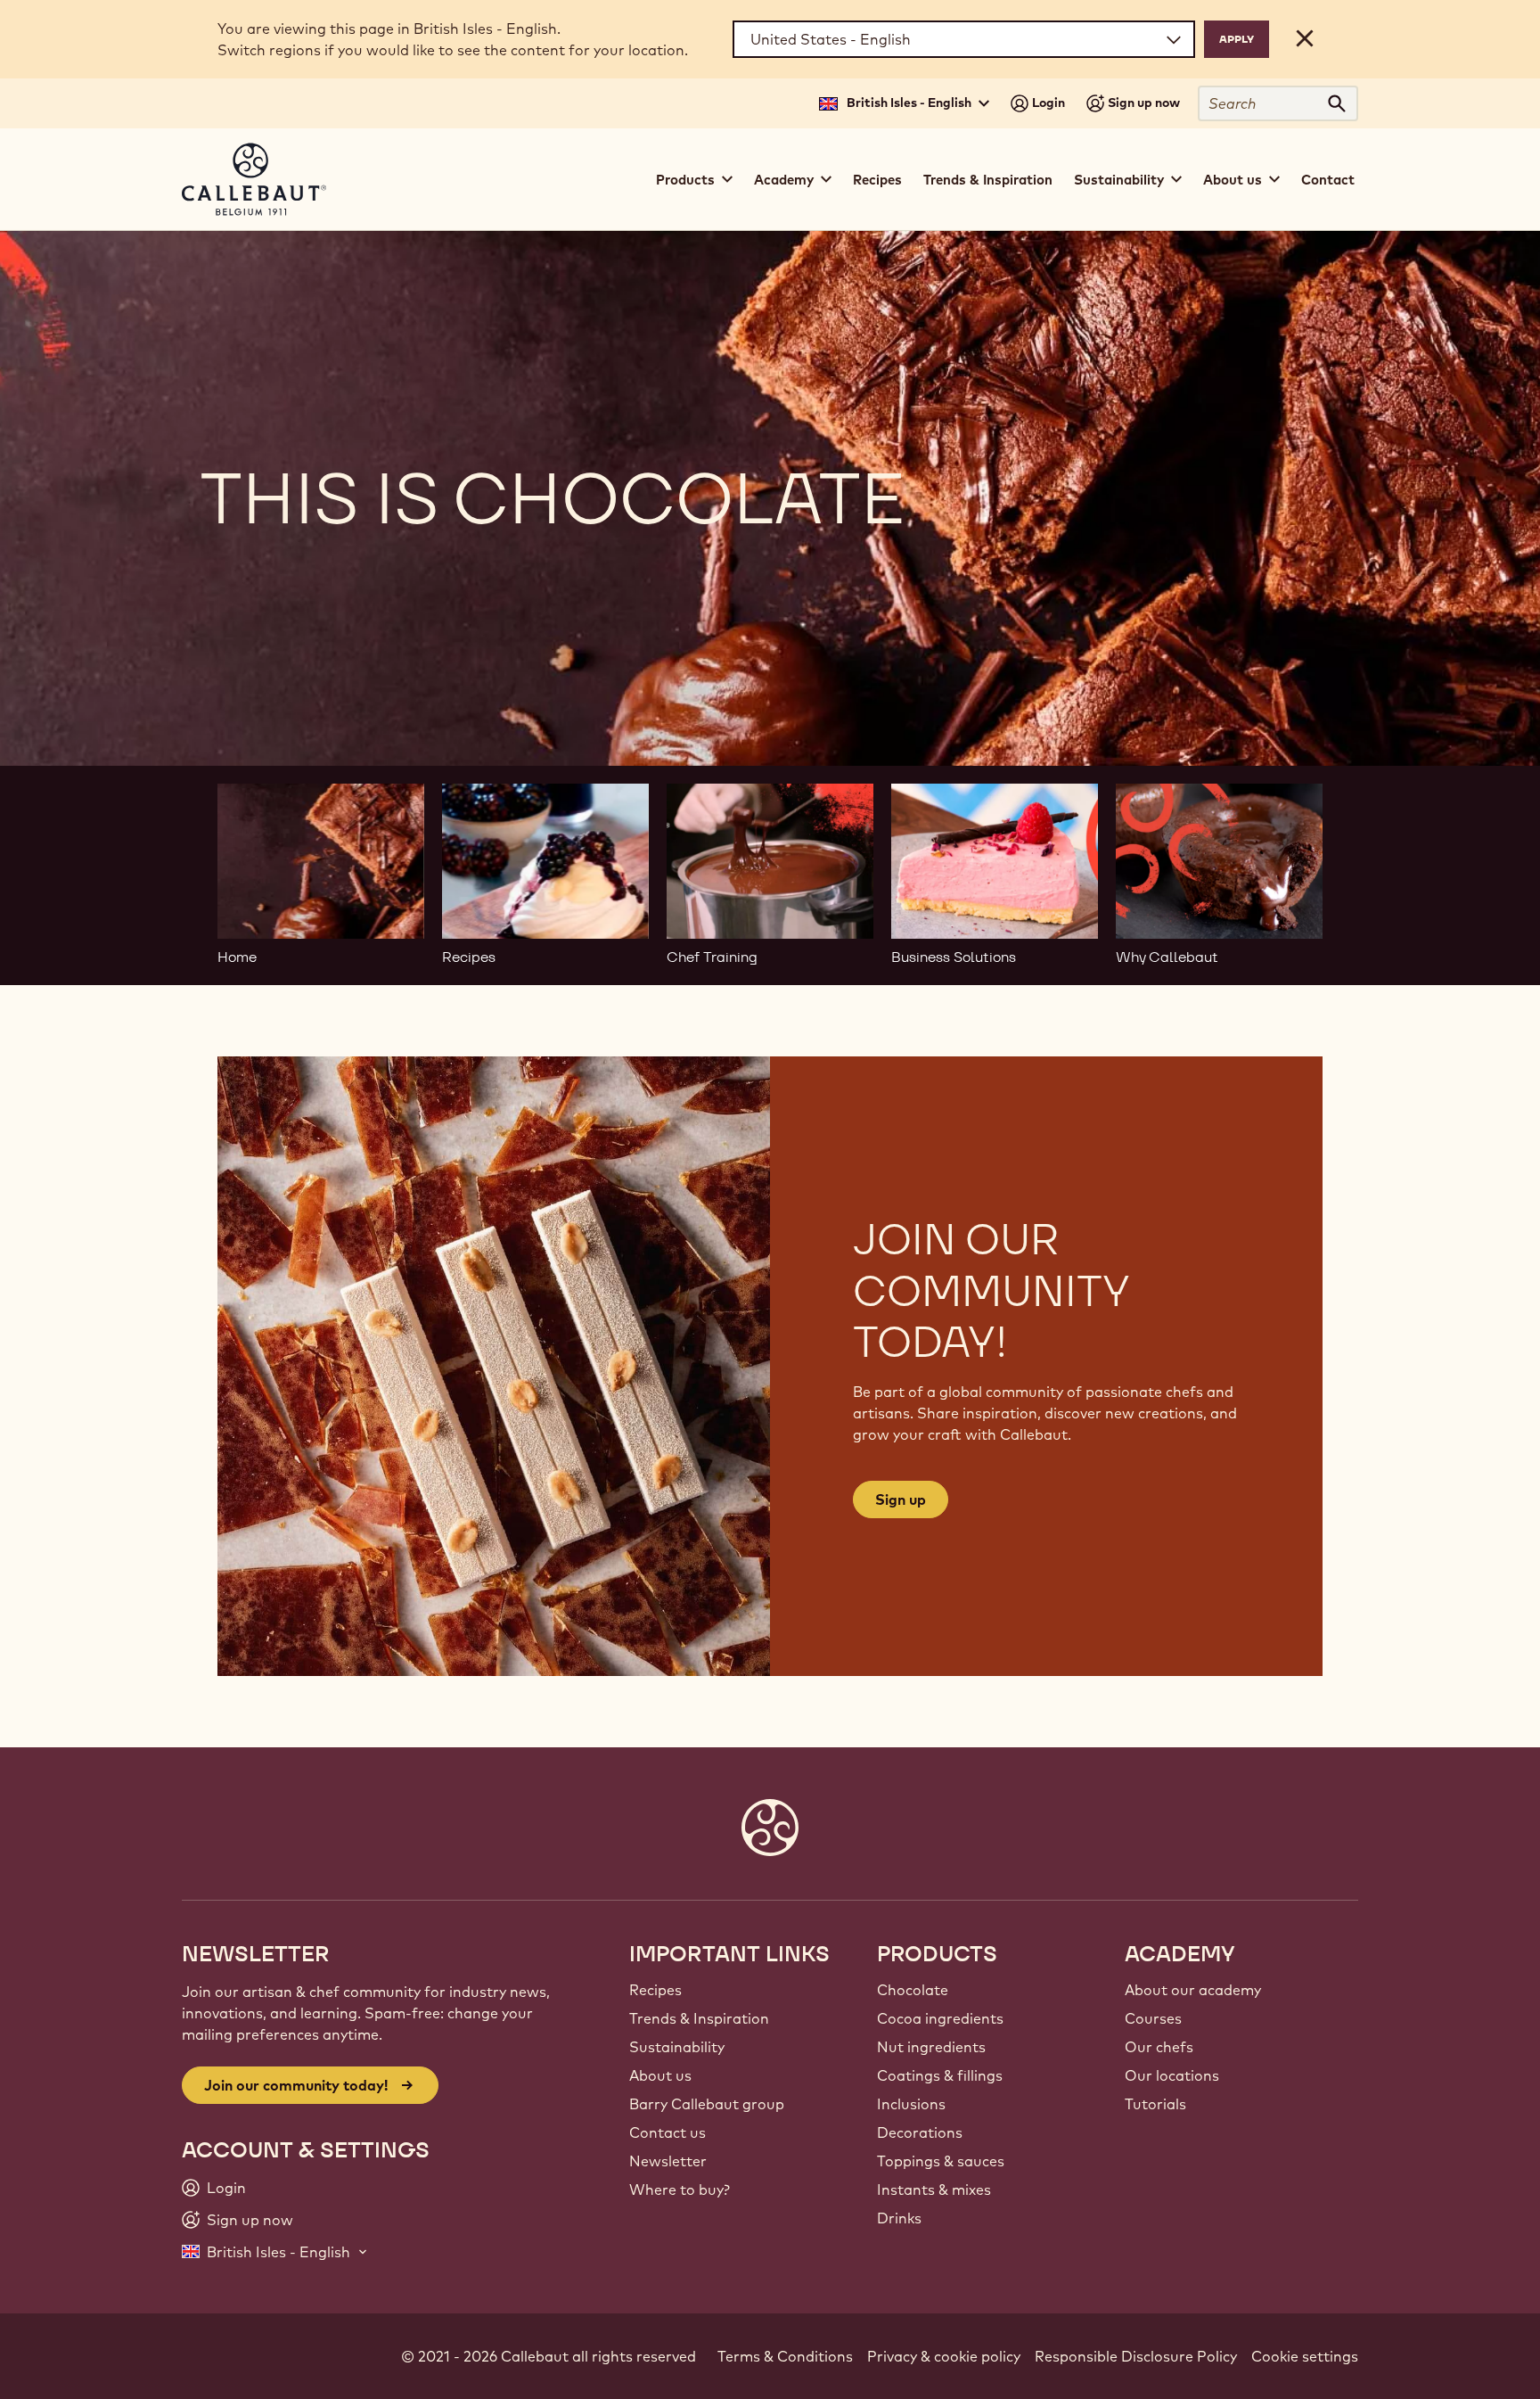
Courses (1153, 2018)
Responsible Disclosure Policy (1136, 2356)
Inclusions (911, 2104)
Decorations (920, 2132)
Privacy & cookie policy (944, 2356)
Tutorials (1155, 2104)
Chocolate (913, 1990)
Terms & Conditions (785, 2356)
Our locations (1172, 2075)
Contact (1328, 180)
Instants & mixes (934, 2189)
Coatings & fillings (940, 2075)
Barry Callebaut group (707, 2104)
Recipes (877, 180)
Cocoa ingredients (940, 2018)
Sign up (901, 1499)
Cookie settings (1305, 2356)
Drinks (899, 2218)
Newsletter (668, 2161)
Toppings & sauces (941, 2161)
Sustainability (677, 2047)
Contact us (668, 2132)
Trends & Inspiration (988, 180)
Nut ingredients (931, 2047)
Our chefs (1159, 2047)
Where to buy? (680, 2189)
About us (660, 2075)
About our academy (1193, 1990)
